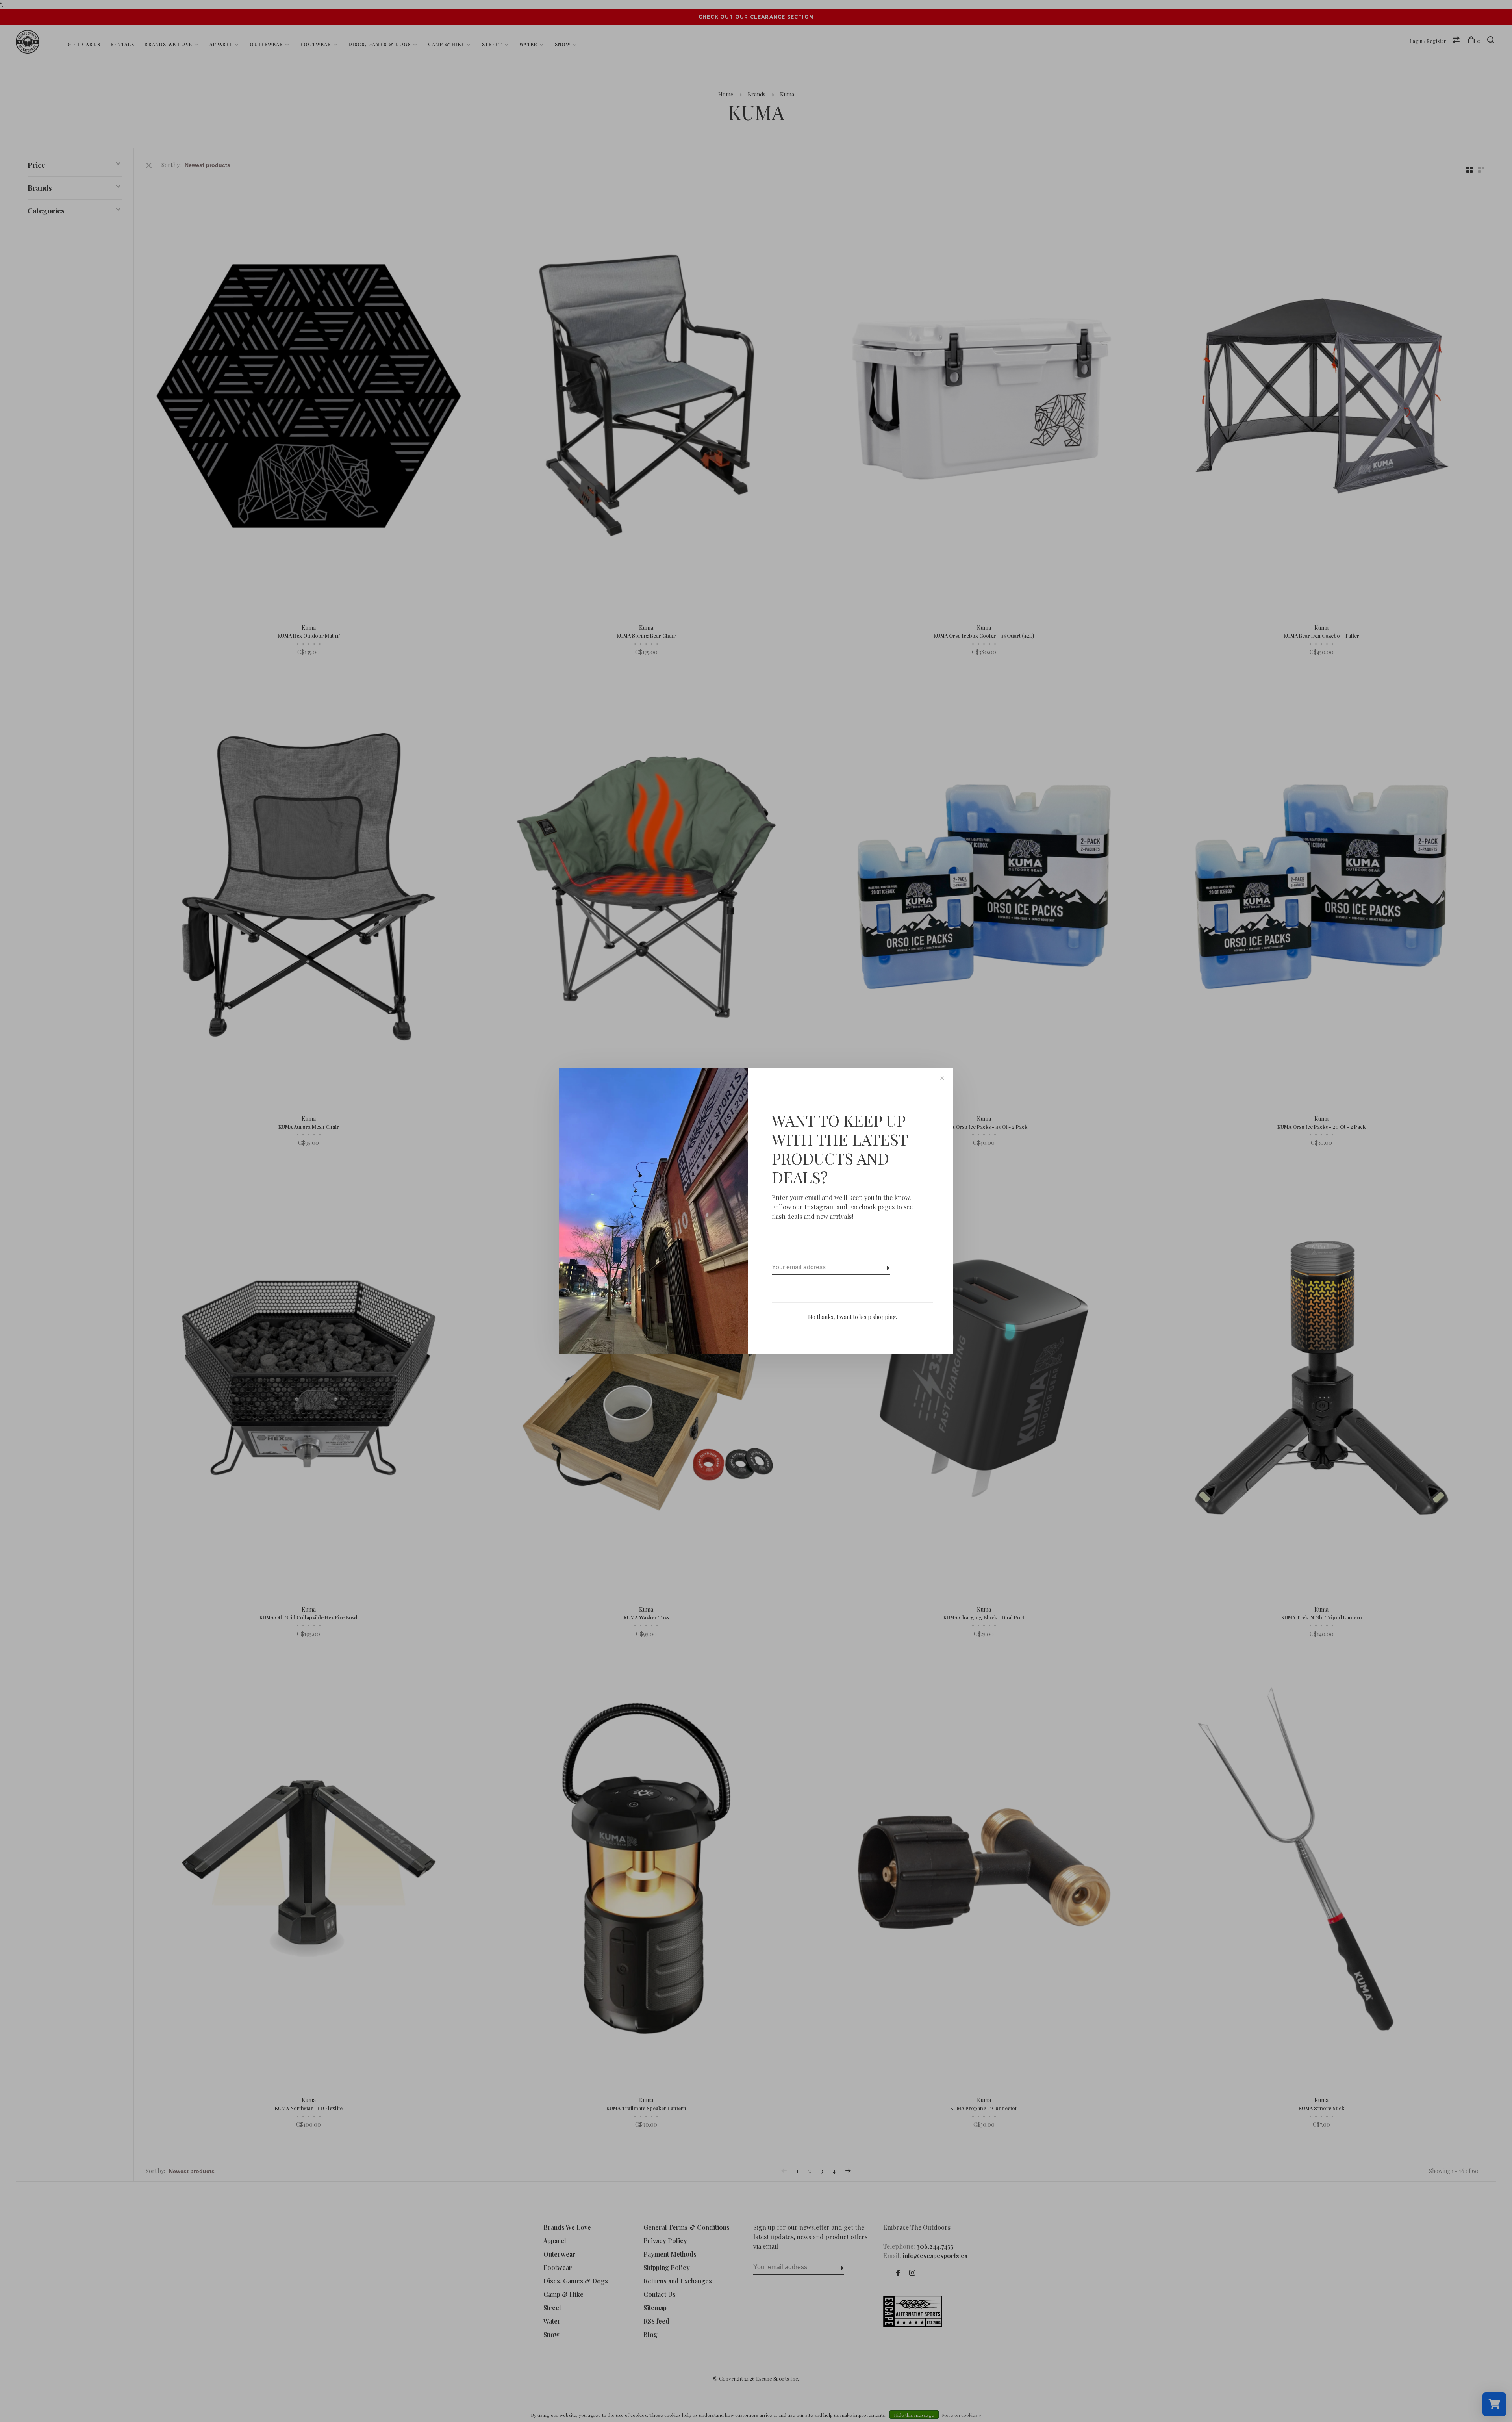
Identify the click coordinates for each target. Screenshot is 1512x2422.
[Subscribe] (881, 1267)
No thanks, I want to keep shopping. (852, 1317)
